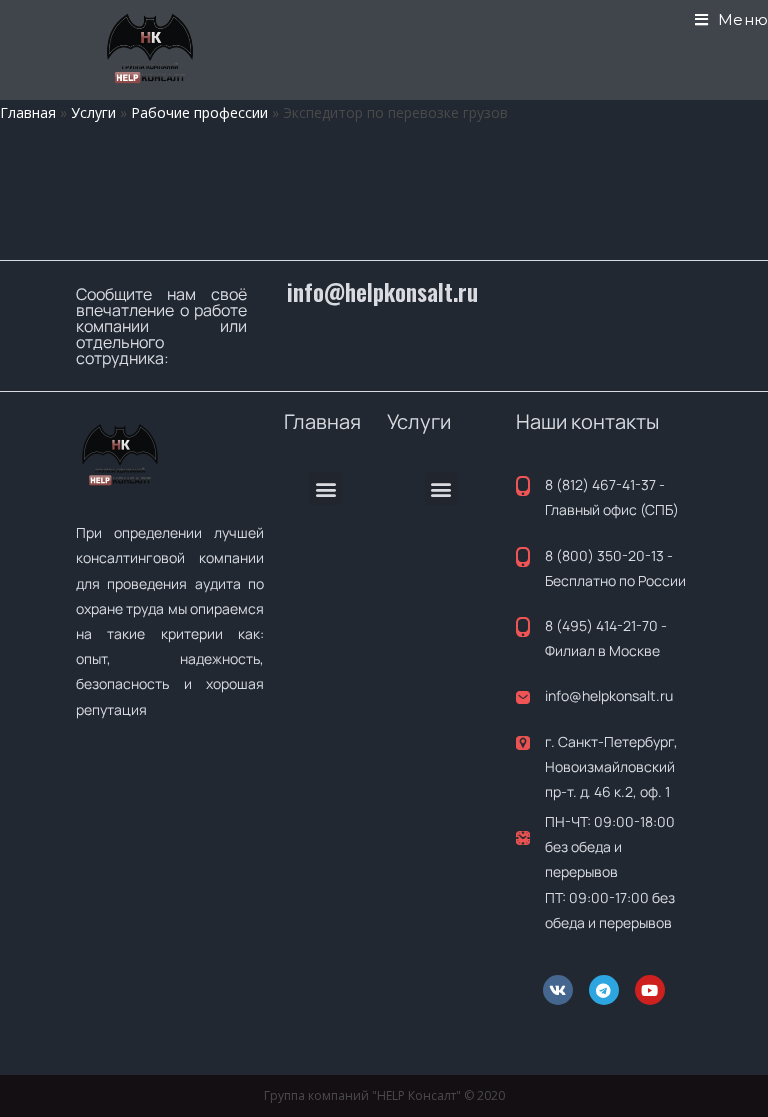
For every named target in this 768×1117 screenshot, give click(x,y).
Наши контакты (587, 421)
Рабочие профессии (199, 112)
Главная (28, 112)
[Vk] (558, 990)
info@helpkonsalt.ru (382, 292)
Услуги (93, 112)
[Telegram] (604, 990)
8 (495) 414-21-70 (601, 625)
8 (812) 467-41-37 (600, 484)
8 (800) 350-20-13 (604, 555)
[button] (325, 488)
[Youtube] (650, 990)
